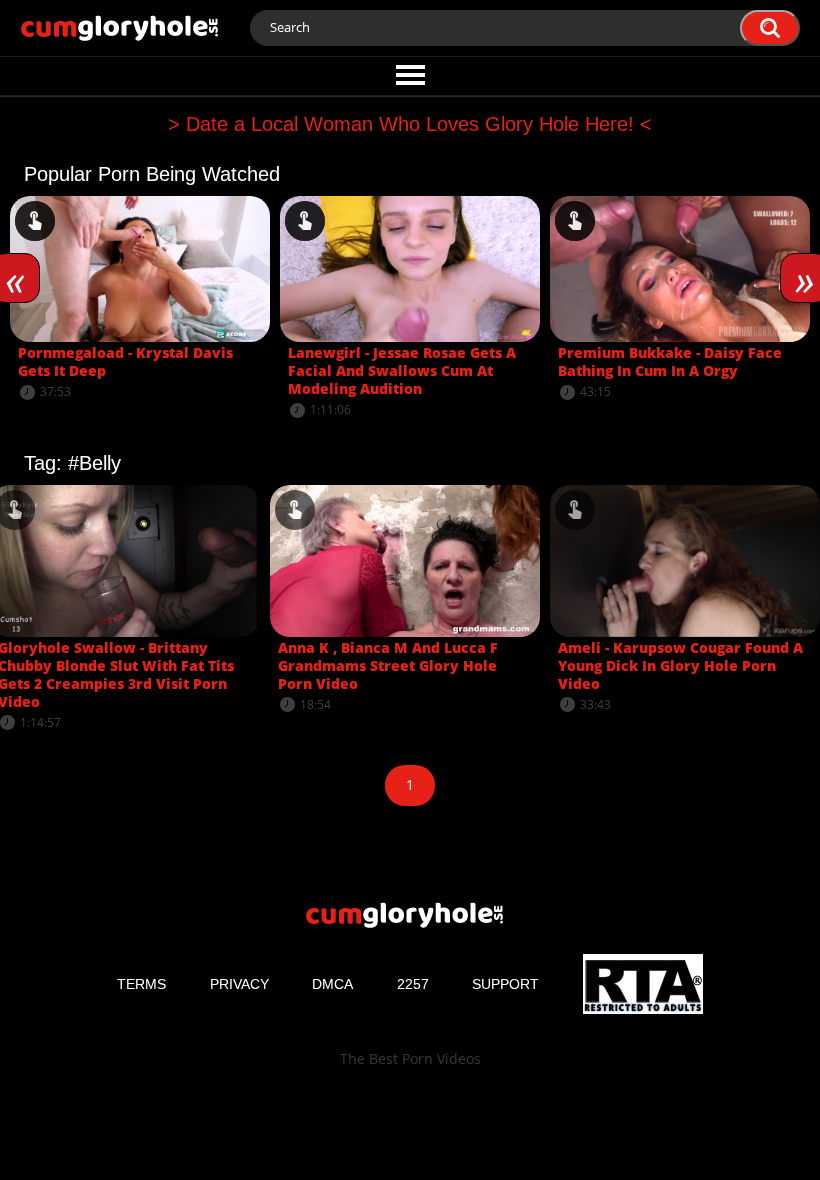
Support (505, 984)
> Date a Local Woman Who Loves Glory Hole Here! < (410, 124)
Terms (141, 984)
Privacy (239, 984)
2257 (413, 984)
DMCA (332, 984)
